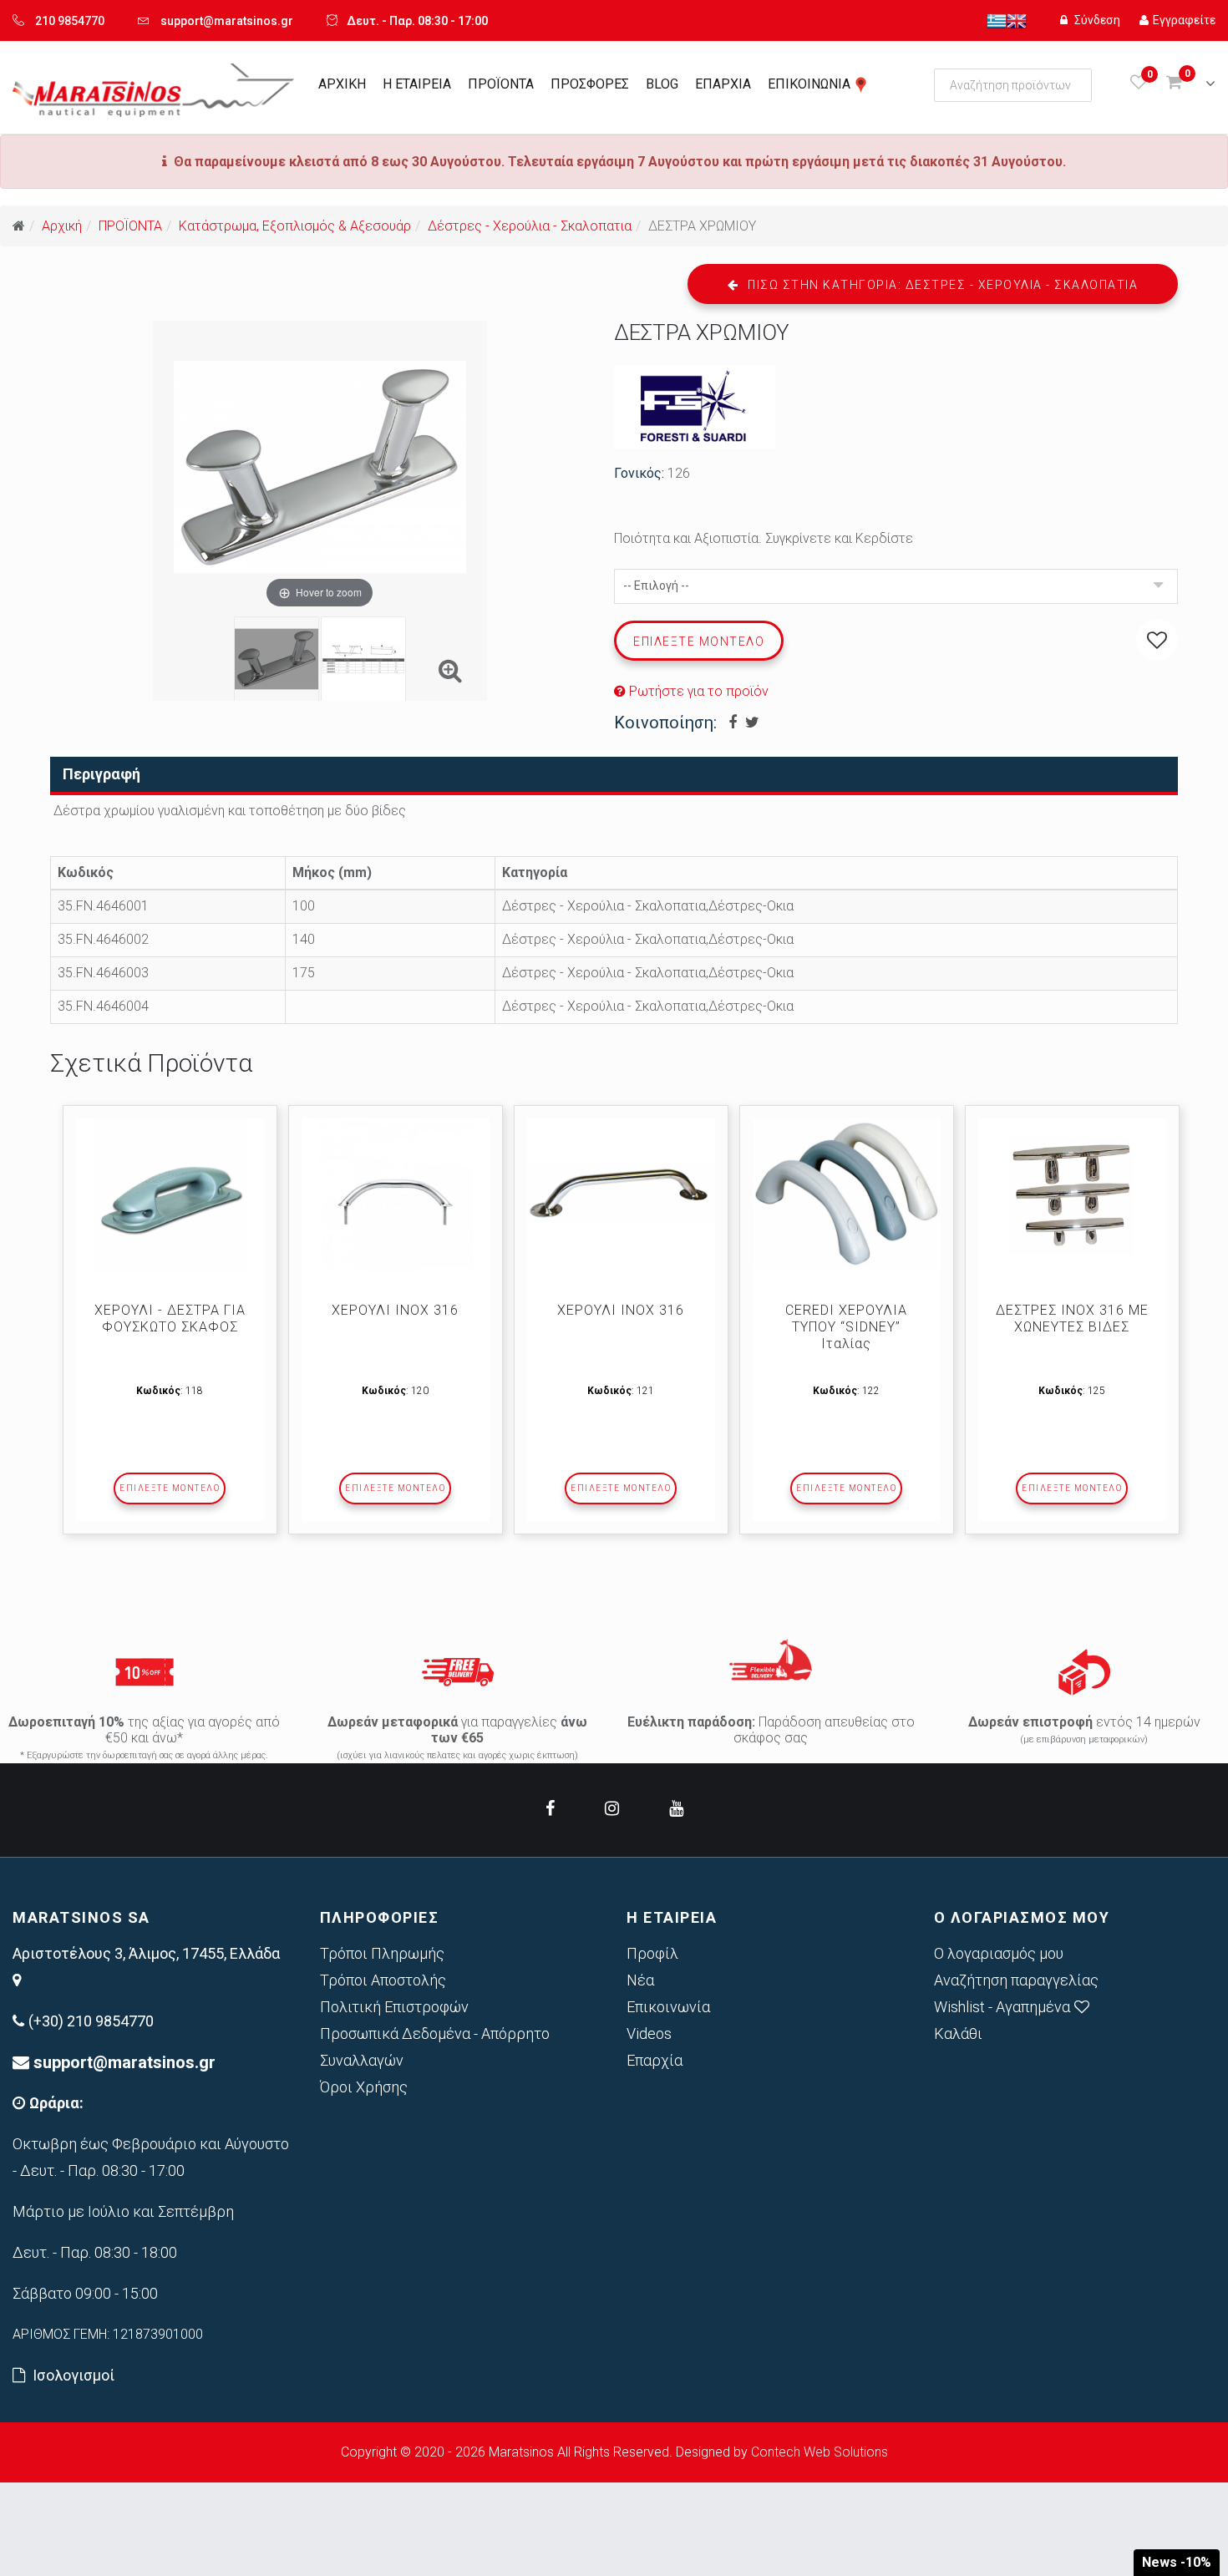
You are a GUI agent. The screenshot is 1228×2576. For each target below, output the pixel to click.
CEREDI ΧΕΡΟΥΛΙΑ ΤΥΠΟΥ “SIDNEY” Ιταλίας (846, 1327)
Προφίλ (652, 1953)
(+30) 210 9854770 (91, 2021)
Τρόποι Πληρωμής (382, 1953)
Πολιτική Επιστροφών (394, 2007)
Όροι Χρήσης (364, 2087)
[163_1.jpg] (363, 659)
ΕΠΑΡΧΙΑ (723, 84)
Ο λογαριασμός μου (999, 1953)
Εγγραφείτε (1184, 20)
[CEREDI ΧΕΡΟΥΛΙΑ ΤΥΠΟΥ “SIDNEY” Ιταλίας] (847, 1194)
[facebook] (550, 1808)
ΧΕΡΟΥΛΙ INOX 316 (395, 1310)
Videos (649, 2033)
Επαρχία (655, 2060)
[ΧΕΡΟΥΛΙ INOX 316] (396, 1196)
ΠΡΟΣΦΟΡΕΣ (590, 84)
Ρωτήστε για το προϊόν (697, 691)
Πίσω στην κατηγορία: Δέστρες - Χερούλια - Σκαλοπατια (941, 285)
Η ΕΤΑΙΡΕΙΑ (417, 84)
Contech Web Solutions (820, 2452)
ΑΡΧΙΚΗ (342, 84)
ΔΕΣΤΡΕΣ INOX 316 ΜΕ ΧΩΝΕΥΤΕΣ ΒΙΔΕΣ (1072, 1318)
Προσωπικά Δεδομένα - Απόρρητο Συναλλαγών (435, 2047)
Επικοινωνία (668, 2007)
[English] (1017, 20)
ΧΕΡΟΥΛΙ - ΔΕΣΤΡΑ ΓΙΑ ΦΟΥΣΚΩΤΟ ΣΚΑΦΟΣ (170, 1318)
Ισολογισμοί (74, 2375)
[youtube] (676, 1808)
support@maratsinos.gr (227, 21)
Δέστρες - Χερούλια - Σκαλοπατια (530, 226)
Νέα (640, 1980)
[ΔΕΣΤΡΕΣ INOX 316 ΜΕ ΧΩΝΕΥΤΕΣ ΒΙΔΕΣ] (1072, 1196)
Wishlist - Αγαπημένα (1002, 2007)
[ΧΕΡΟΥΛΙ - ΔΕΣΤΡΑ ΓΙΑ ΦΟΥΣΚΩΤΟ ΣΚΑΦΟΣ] (170, 1196)
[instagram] (612, 1808)
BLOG (662, 84)
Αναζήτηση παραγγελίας (1016, 1980)
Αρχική (62, 226)
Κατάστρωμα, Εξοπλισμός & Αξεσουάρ (295, 226)
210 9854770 (70, 21)
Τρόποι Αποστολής (383, 1980)
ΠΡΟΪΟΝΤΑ (501, 84)
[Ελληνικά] (997, 20)
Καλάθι (958, 2033)
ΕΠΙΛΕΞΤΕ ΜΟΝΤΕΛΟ (170, 1488)
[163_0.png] (277, 659)
